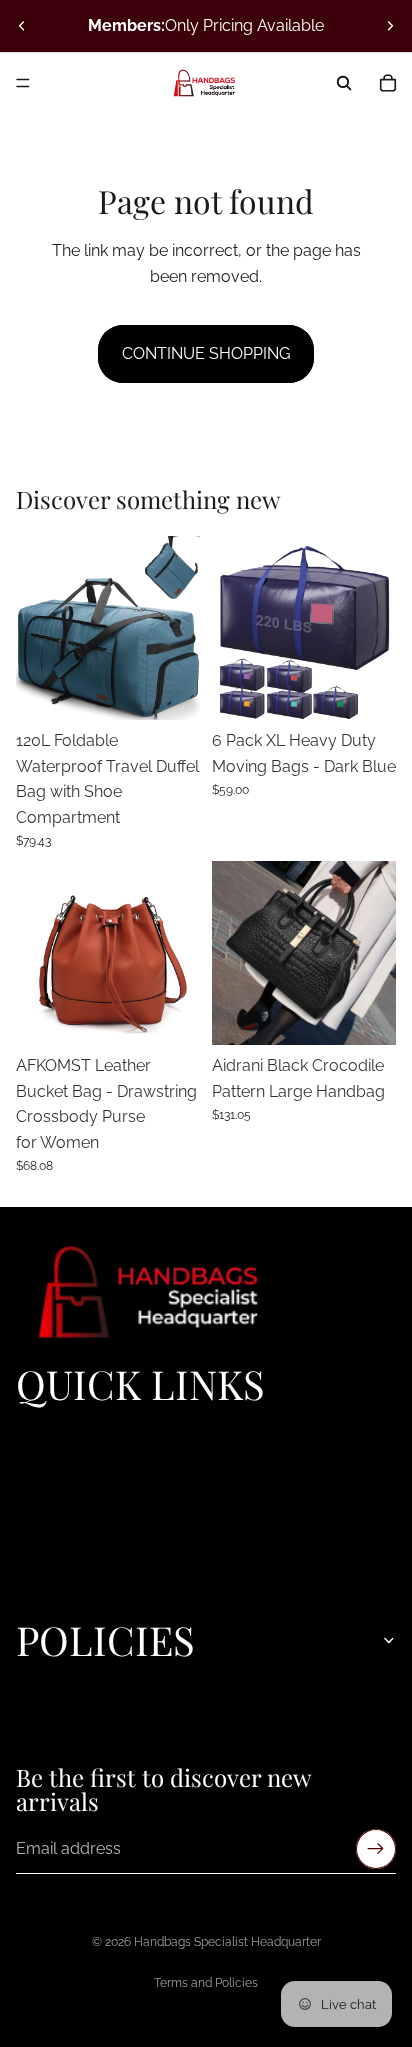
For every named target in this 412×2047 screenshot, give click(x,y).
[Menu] (23, 83)
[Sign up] (376, 1849)
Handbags (50, 1497)
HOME (37, 1429)
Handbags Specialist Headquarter (227, 1942)
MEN (32, 1520)
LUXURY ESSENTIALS (88, 1451)
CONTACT (50, 1588)
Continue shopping (206, 353)
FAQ (29, 1565)
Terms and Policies (206, 1983)
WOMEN (45, 1474)
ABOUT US (52, 1543)
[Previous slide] (22, 26)
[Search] (344, 83)
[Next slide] (390, 26)
